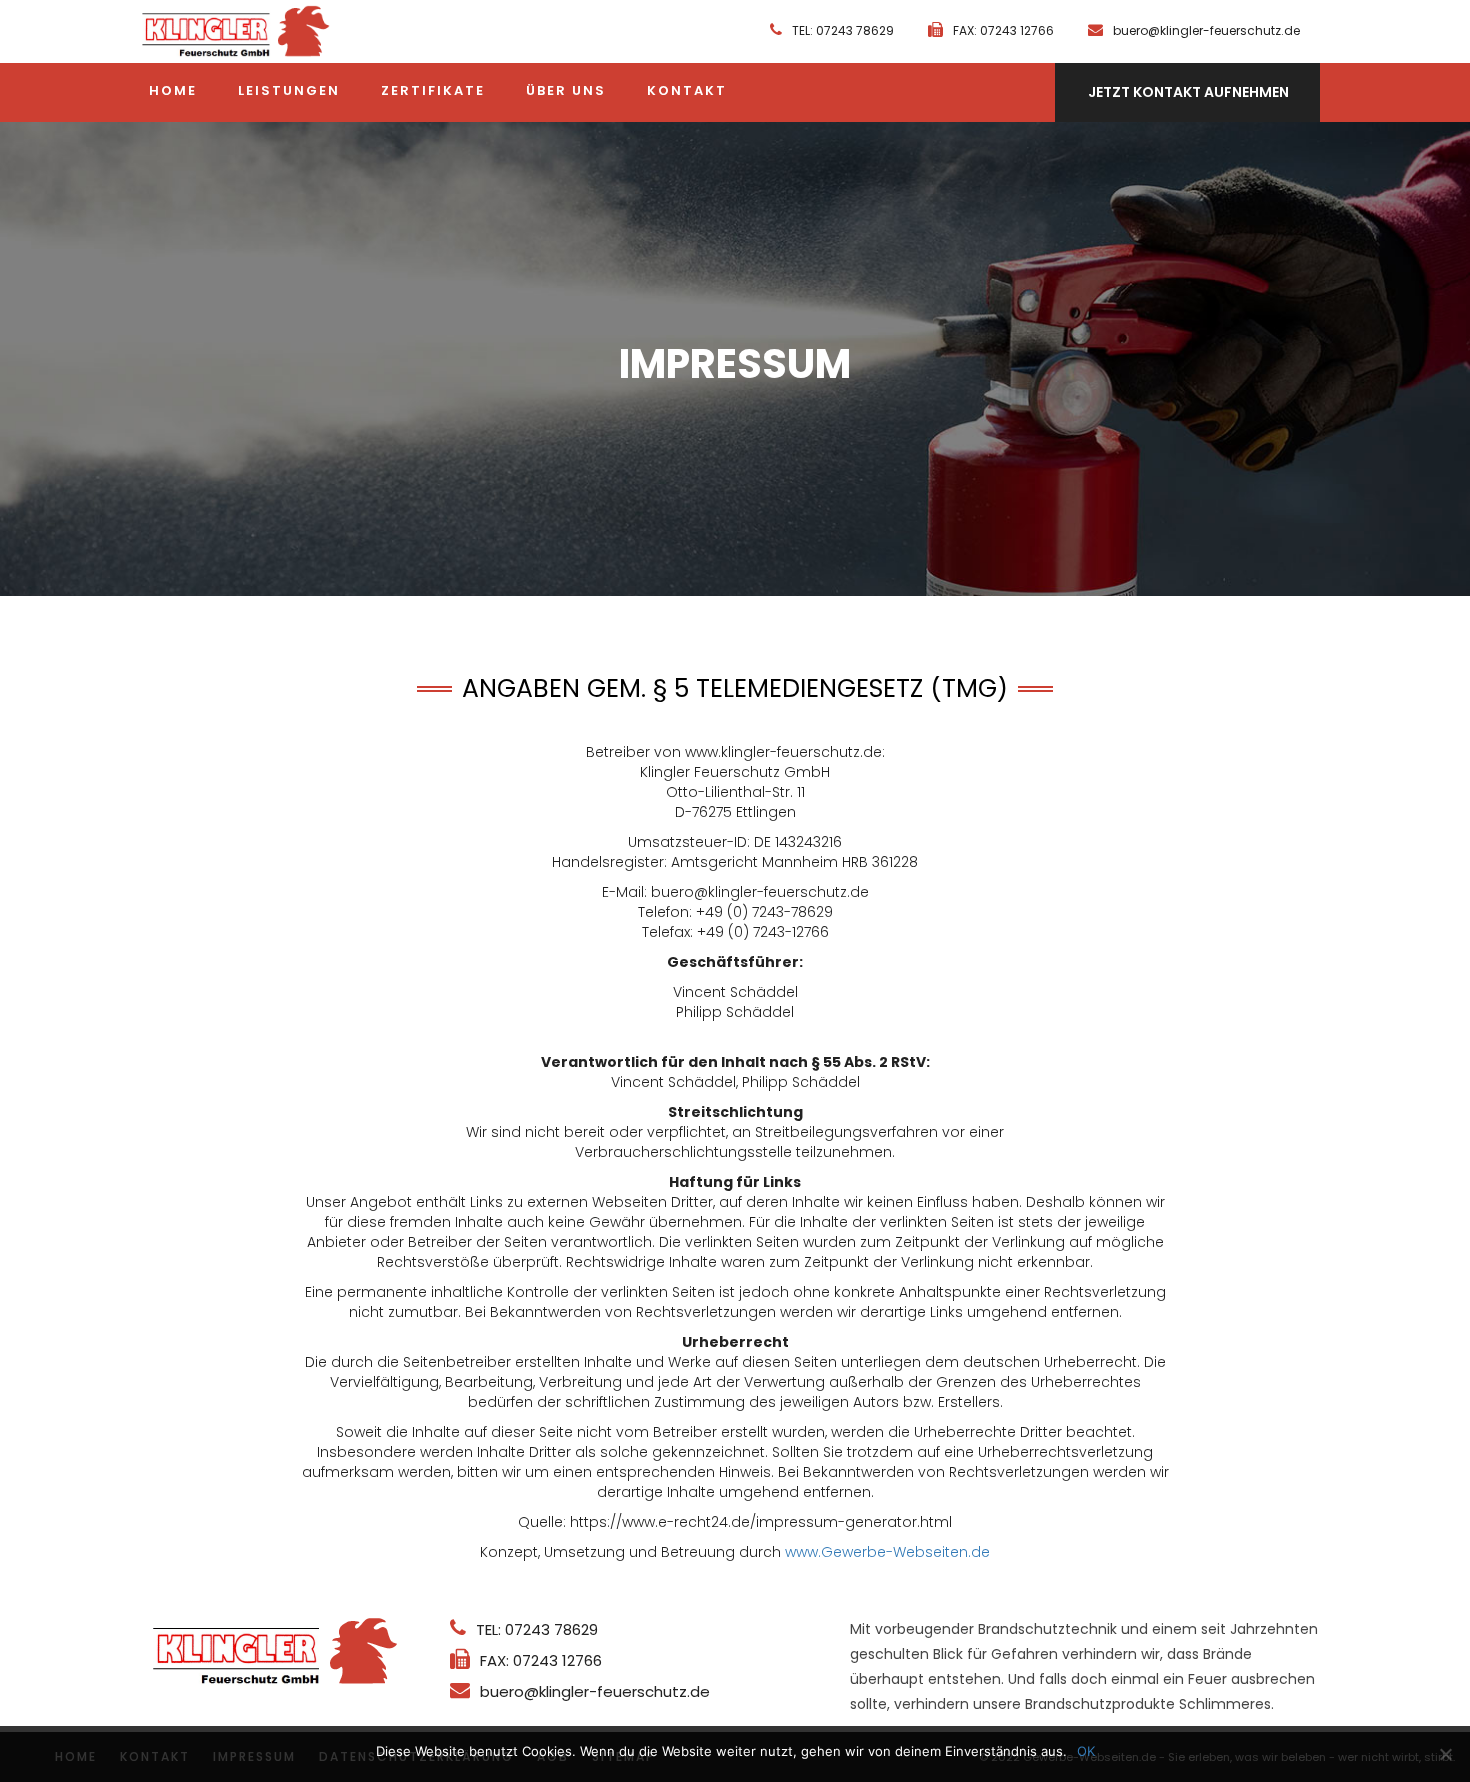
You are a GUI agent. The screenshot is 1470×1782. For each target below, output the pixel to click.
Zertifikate (433, 90)
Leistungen (289, 90)
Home (173, 90)
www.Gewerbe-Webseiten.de (887, 1552)
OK (1086, 1751)
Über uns (566, 90)
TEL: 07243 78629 (843, 30)
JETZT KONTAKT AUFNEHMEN (1188, 92)
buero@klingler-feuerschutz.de (1206, 30)
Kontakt (687, 90)
